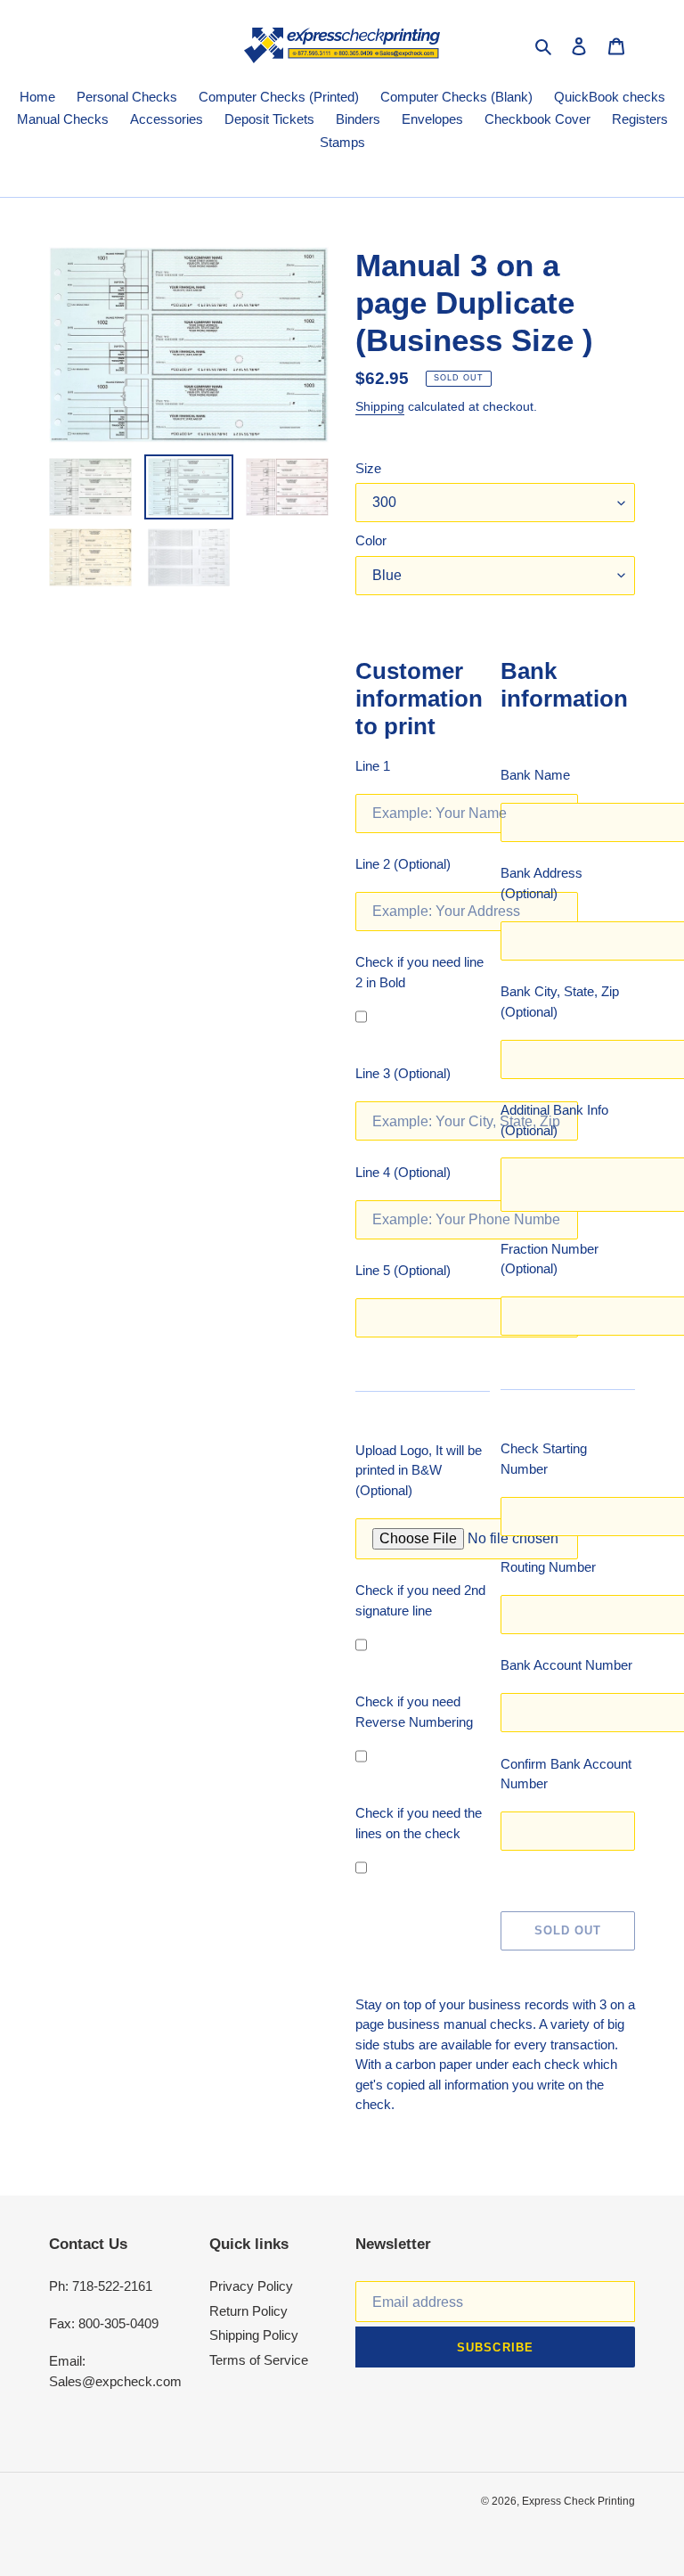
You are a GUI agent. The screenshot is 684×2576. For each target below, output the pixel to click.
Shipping (380, 406)
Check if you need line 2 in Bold (419, 972)
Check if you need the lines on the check (419, 1823)
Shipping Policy (254, 2335)
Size (368, 468)
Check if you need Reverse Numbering (414, 1712)
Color (371, 540)
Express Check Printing (578, 2501)
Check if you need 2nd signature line (420, 1600)
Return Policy (248, 2311)
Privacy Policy (251, 2286)
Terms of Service (259, 2360)
